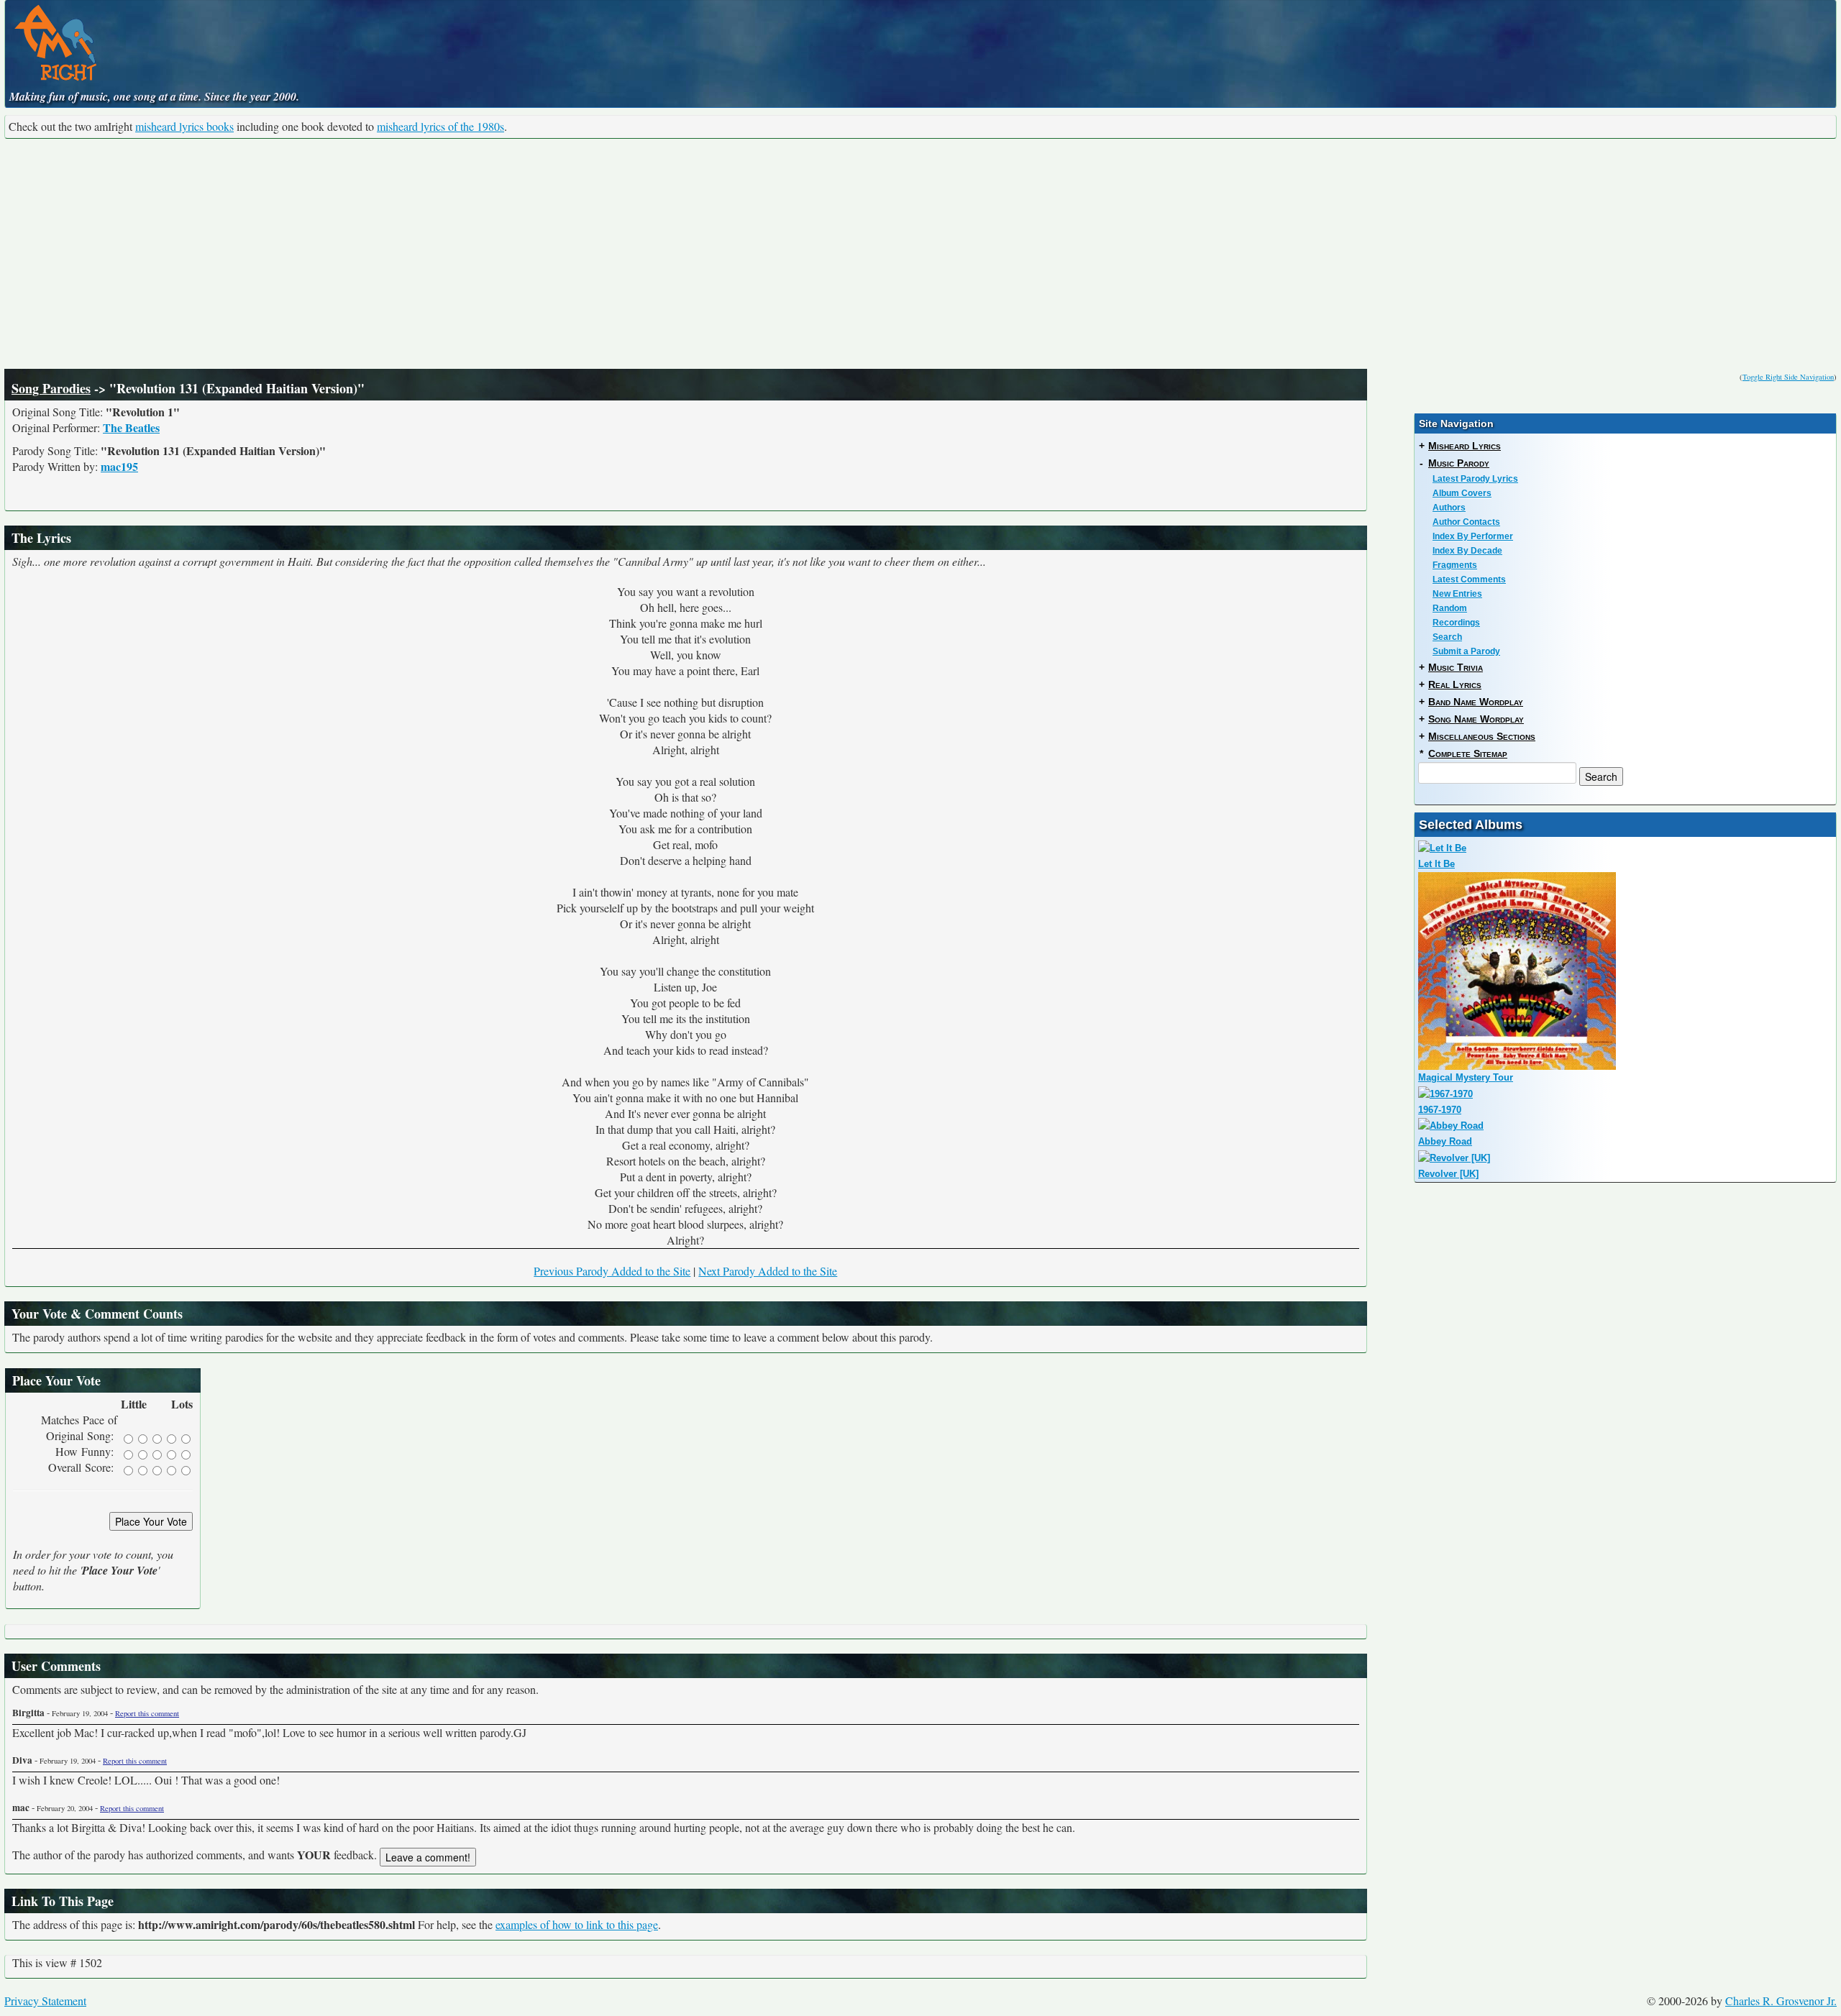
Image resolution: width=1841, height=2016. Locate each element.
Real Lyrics (1455, 684)
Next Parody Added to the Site (768, 1271)
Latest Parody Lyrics (1475, 479)
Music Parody (1459, 463)
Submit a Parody (1466, 651)
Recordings (1456, 623)
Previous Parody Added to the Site (612, 1271)
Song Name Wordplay (1476, 719)
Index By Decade (1467, 551)
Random (1450, 608)
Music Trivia (1456, 667)
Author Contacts (1466, 522)
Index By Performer (1473, 536)
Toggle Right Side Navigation (1788, 377)
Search (1447, 637)
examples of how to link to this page (577, 1924)
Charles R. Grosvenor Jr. (1781, 2001)
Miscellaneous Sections (1482, 736)
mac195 (119, 466)
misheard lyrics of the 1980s (440, 126)
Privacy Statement (45, 2001)
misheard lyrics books (184, 126)
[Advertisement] (920, 254)
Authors (1449, 508)
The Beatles (131, 427)
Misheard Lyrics (1465, 446)
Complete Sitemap (1468, 753)
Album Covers (1462, 493)
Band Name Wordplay (1476, 702)
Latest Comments (1469, 579)
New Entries (1457, 594)
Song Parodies (51, 388)
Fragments (1455, 565)
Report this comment (147, 1713)
